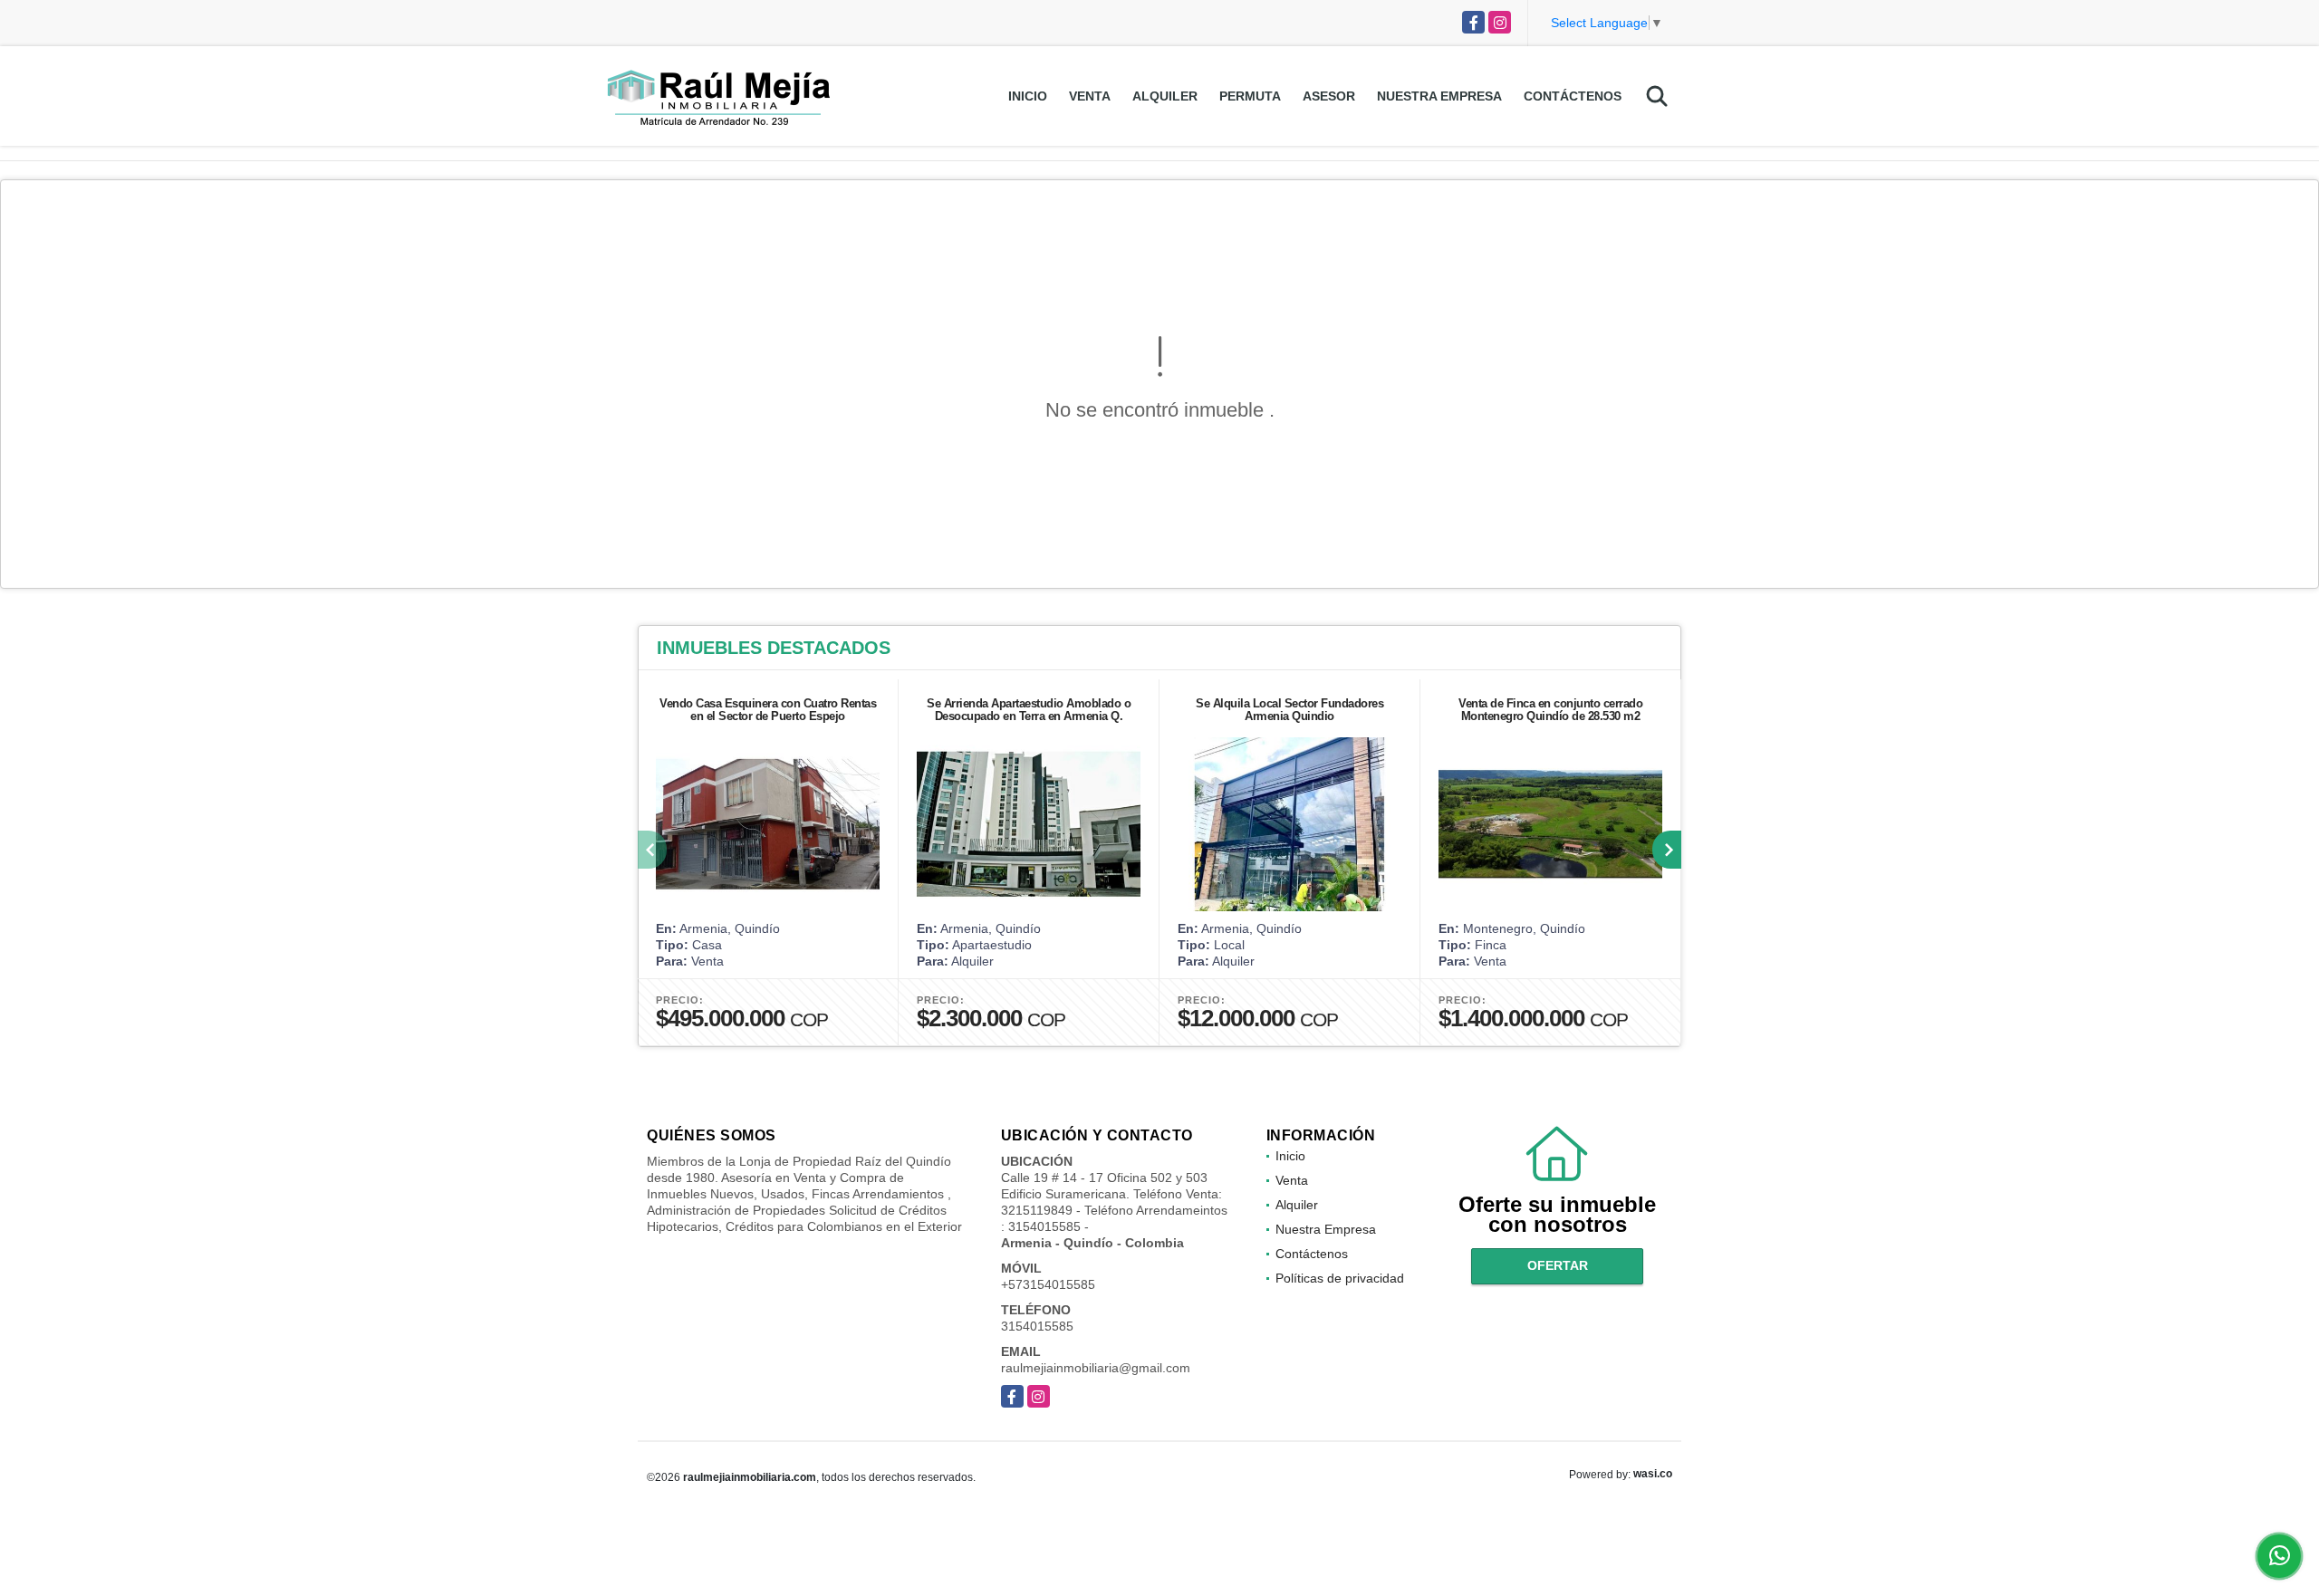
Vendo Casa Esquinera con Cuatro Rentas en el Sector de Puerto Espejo (768, 710)
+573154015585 (1048, 1284)
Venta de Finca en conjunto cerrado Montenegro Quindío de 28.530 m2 (1550, 710)
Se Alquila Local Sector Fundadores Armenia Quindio (1289, 710)
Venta (1090, 96)
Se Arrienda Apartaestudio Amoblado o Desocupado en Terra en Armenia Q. (1029, 710)
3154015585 (1037, 1326)
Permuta (1250, 96)
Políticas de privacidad (1340, 1278)
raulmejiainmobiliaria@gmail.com (1096, 1368)
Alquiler (1165, 96)
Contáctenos (1573, 96)
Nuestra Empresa (1439, 96)
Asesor (1329, 96)
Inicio (1028, 96)
